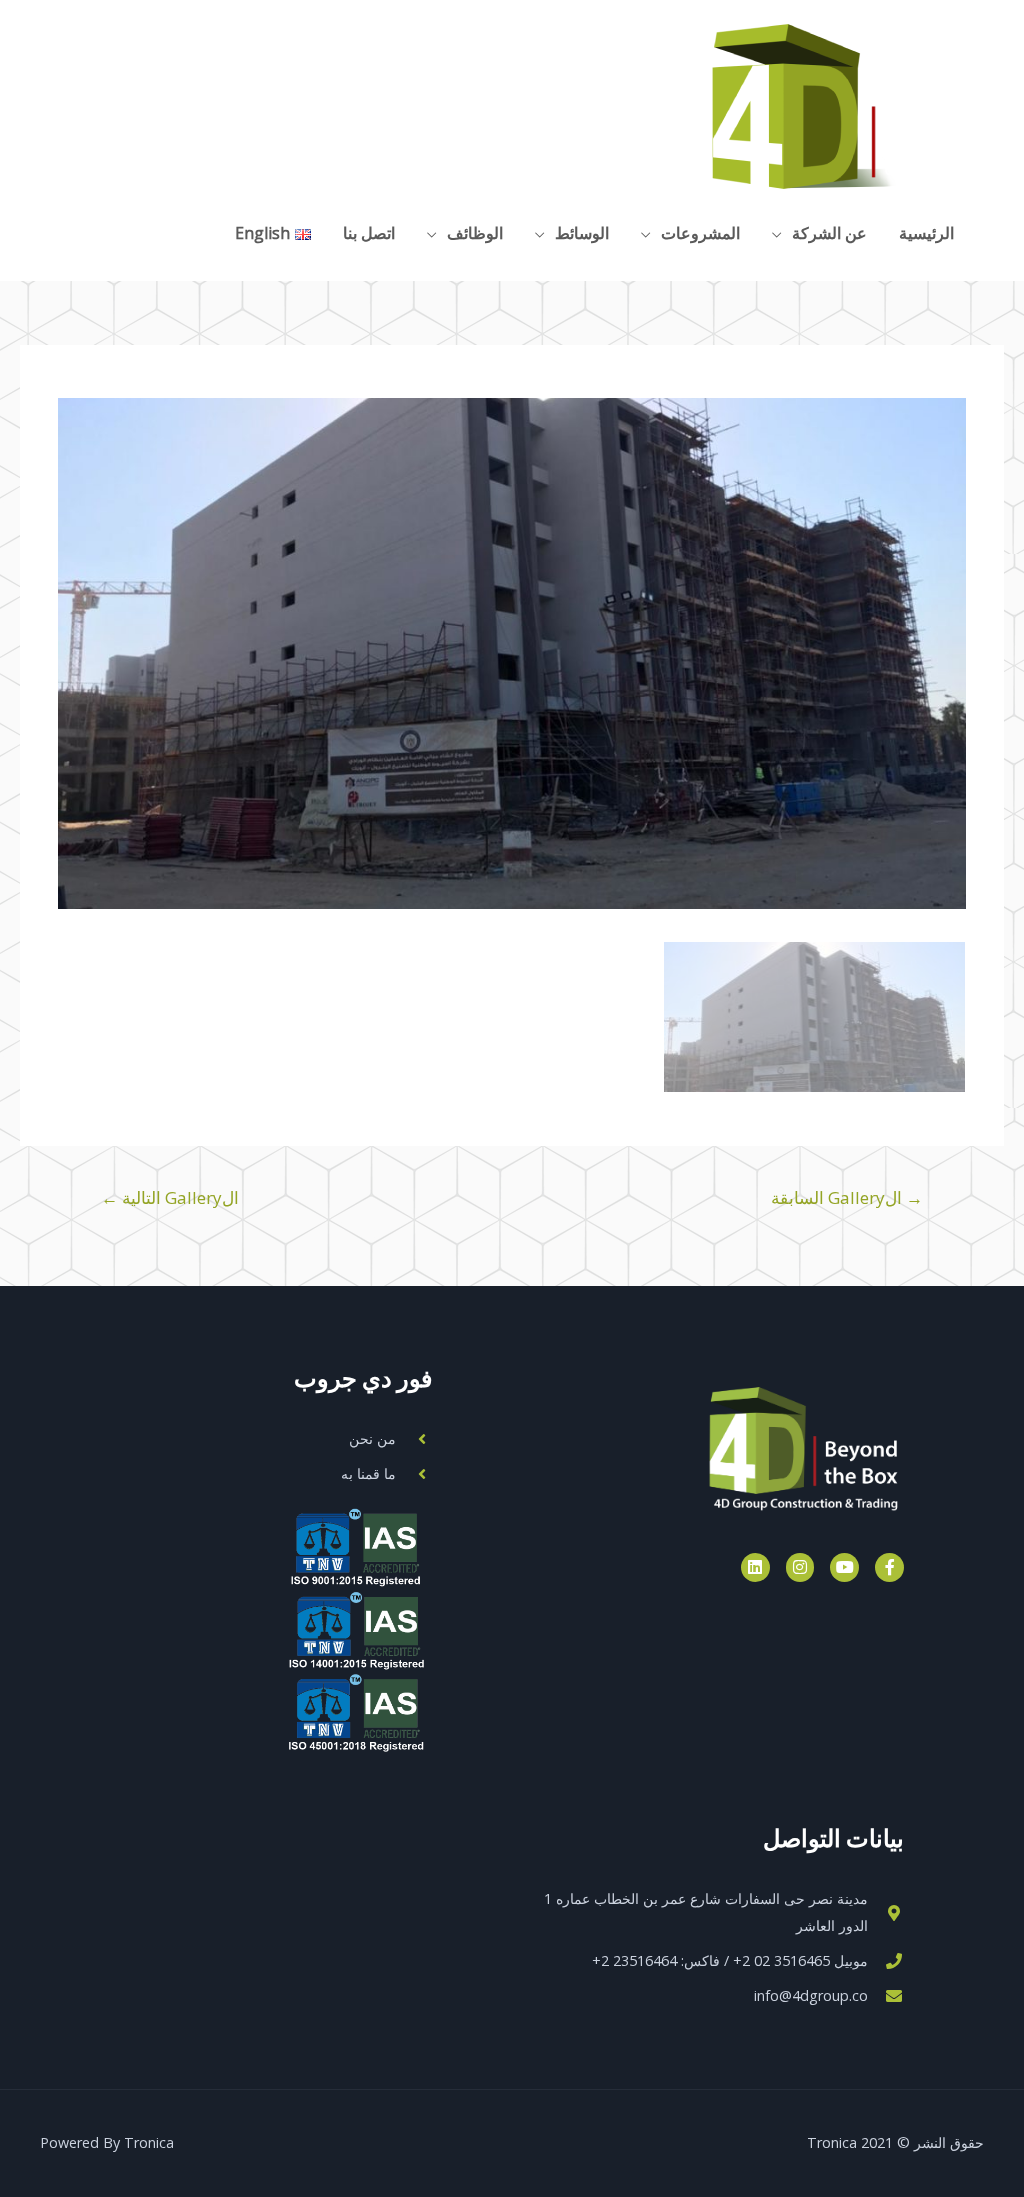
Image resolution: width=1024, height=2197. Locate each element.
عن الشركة (829, 233)
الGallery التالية (170, 1197)
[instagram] (102, 231)
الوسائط (582, 233)
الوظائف (475, 233)
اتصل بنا (369, 233)
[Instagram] (800, 1567)
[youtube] (143, 231)
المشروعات (700, 233)
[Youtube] (844, 1567)
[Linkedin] (755, 1567)
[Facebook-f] (889, 1567)
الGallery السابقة (847, 1197)
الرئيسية (926, 233)
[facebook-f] (184, 231)
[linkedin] (62, 231)
